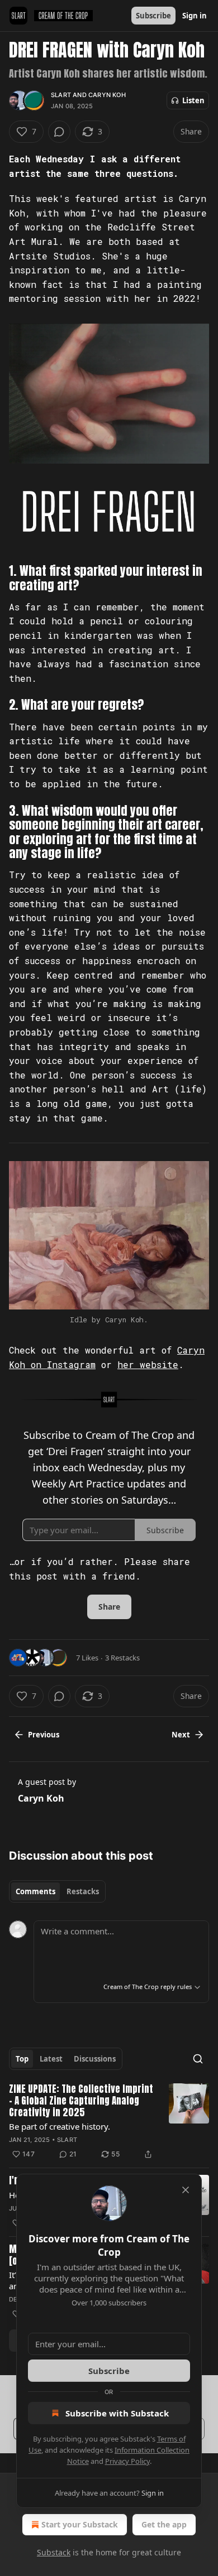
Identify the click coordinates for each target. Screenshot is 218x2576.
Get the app (164, 2524)
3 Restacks (122, 1658)
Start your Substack (80, 2524)
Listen (193, 100)
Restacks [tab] (83, 1891)
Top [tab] (22, 2059)
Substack (54, 2552)
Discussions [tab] (95, 2059)
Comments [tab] (35, 1891)
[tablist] (57, 1891)
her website (148, 1364)
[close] (186, 2190)
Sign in (195, 16)
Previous (44, 1735)
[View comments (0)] (59, 132)
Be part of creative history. (60, 2126)
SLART (61, 95)
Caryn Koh (107, 95)
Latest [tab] (51, 2059)
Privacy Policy (127, 2461)
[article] (109, 2122)
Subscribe (153, 16)
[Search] (198, 2059)
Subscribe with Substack (117, 2413)
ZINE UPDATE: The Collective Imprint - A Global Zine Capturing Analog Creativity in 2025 (81, 2101)
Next (181, 1735)
